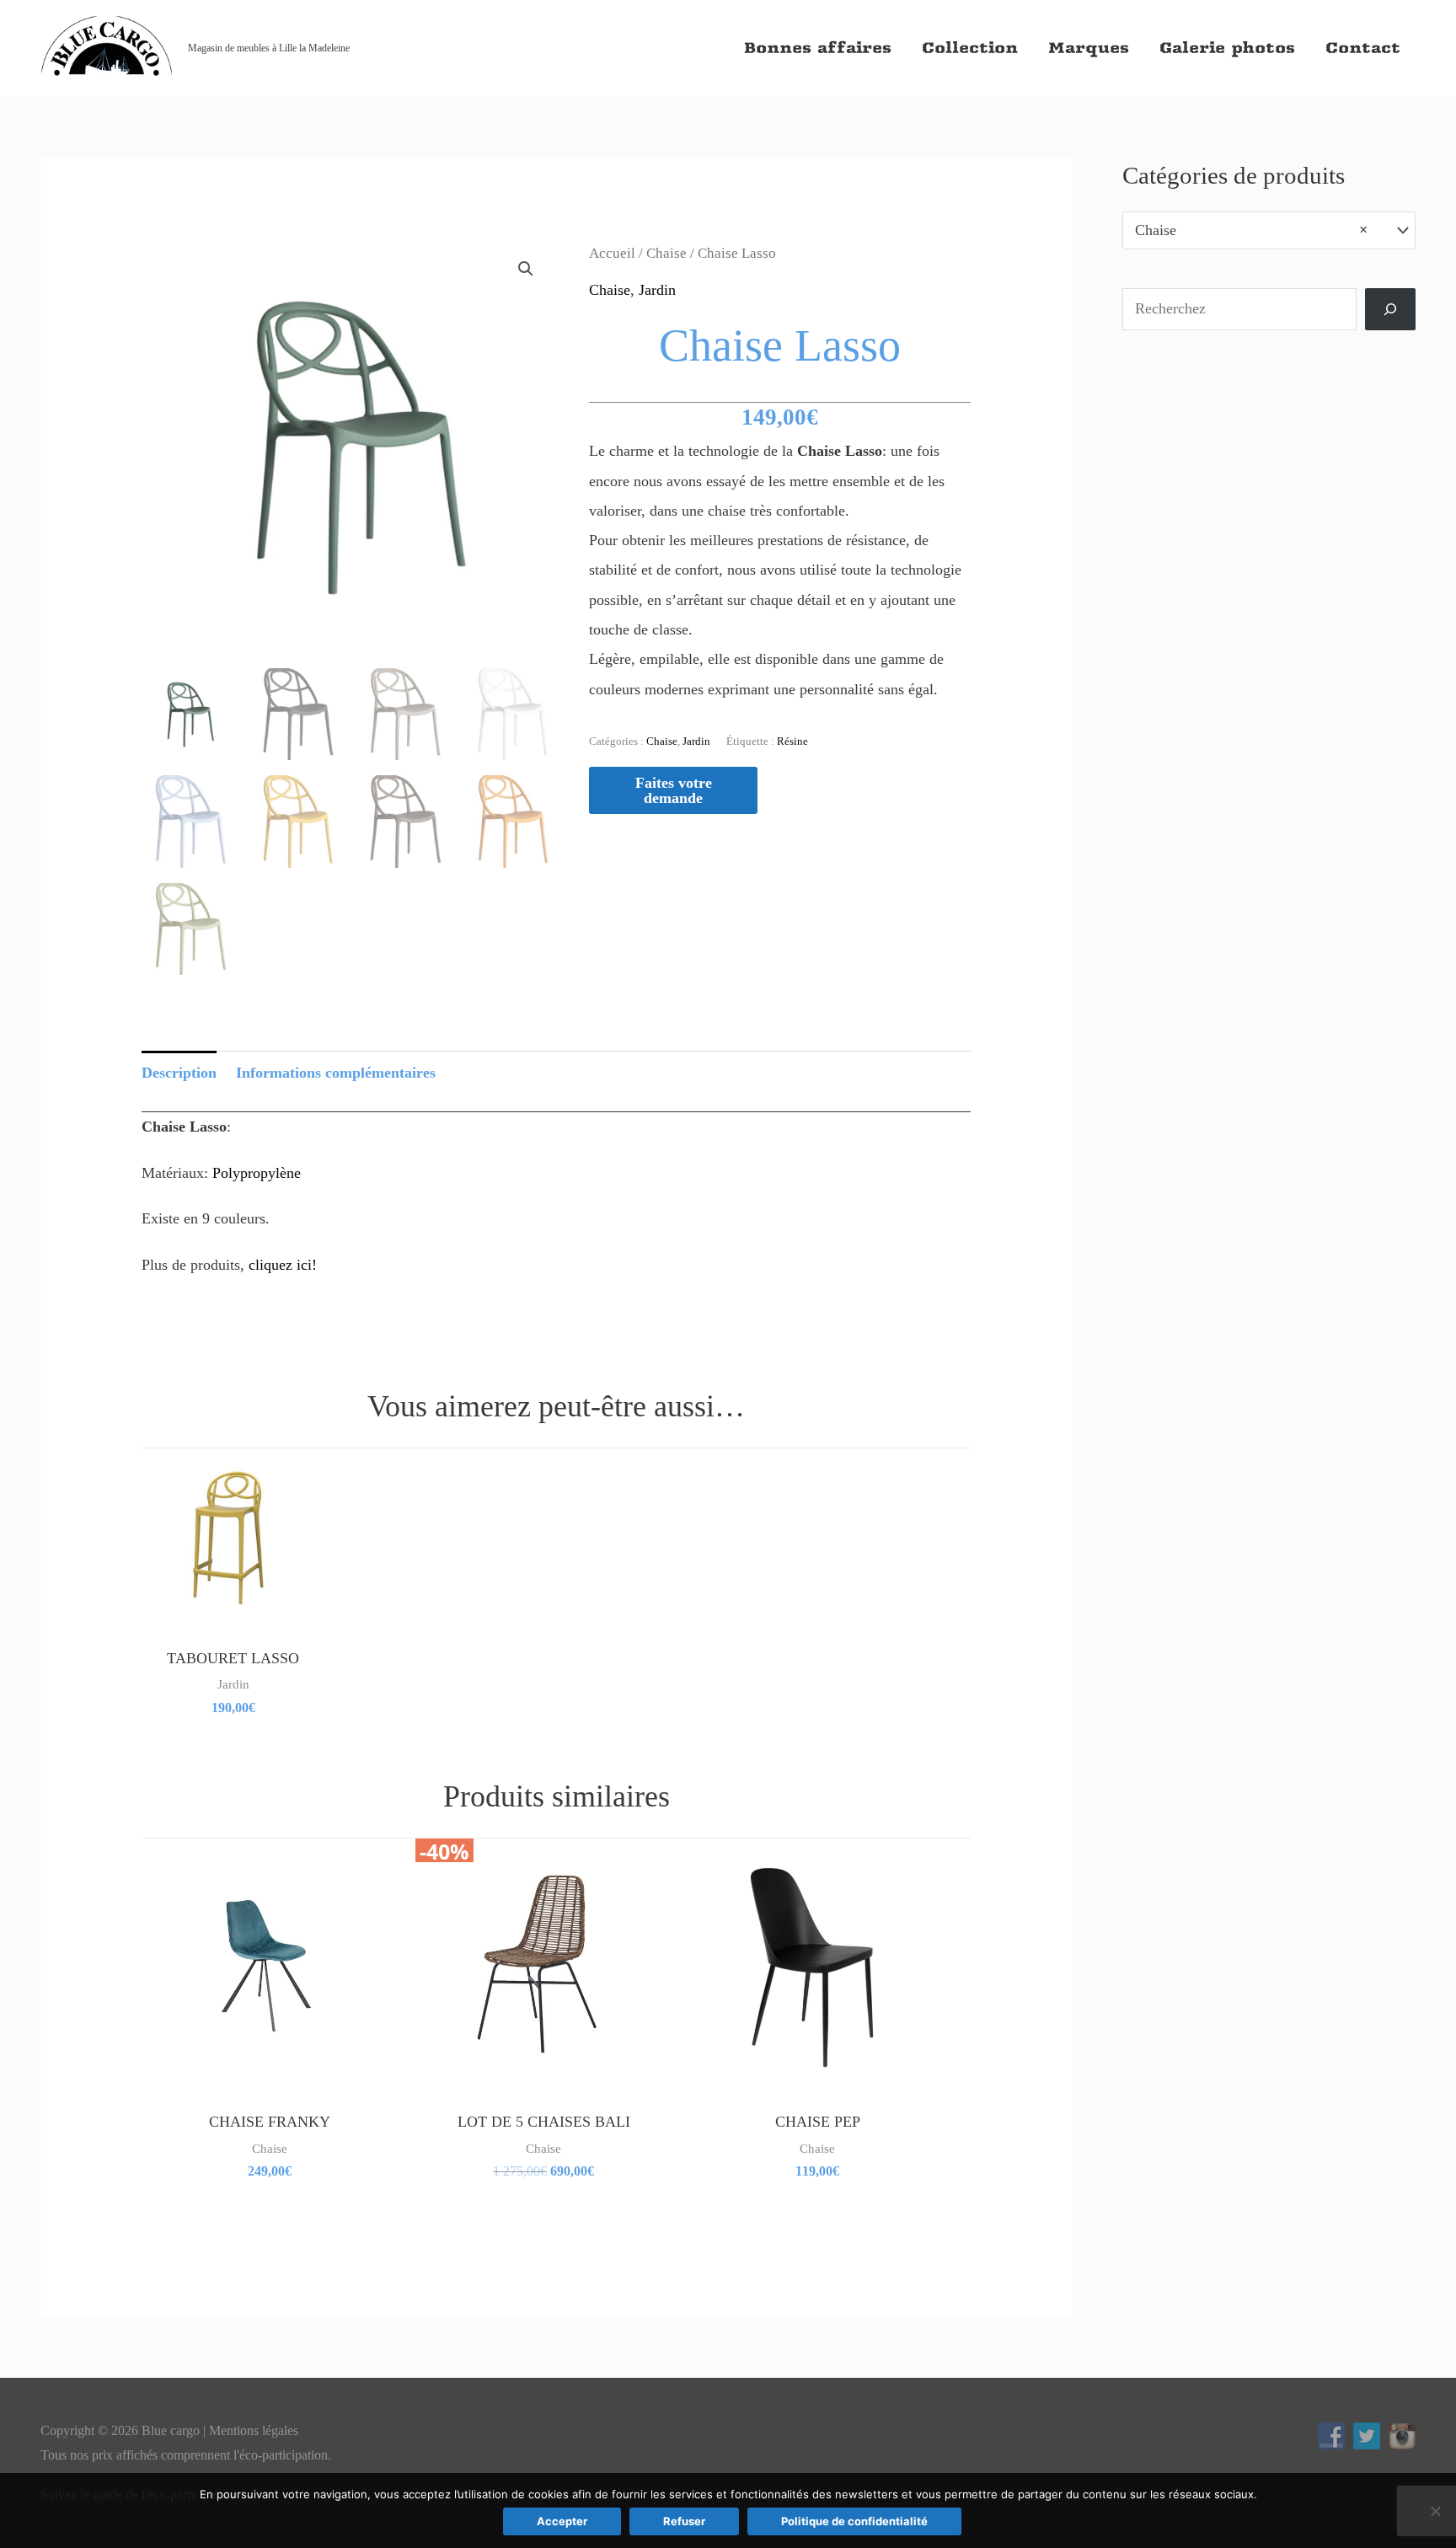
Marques (1089, 48)
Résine (792, 741)
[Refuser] (1435, 2511)
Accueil (612, 253)
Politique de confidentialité (854, 2521)
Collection (970, 48)
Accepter (562, 2521)
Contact (1363, 48)
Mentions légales (254, 2430)
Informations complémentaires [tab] (336, 1073)
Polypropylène (257, 1173)
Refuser (684, 2521)
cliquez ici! (283, 1265)
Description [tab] (179, 1073)
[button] (526, 269)
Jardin (657, 290)
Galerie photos (1227, 48)
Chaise (666, 253)
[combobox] (1269, 230)
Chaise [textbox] (1251, 230)
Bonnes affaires (818, 48)
